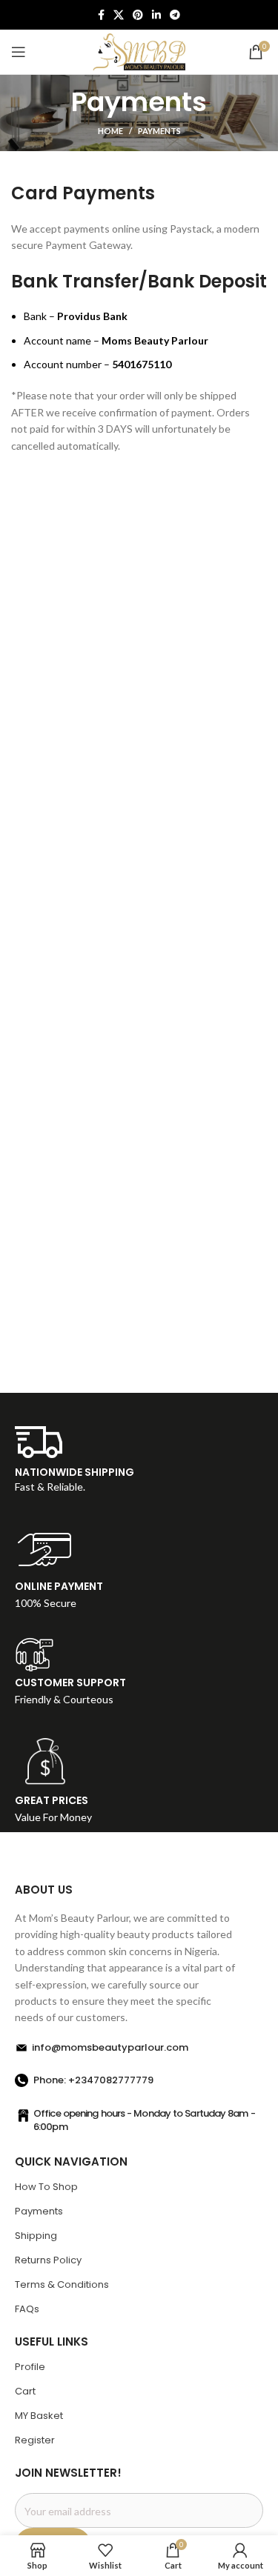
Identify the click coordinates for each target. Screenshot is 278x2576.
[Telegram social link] (175, 15)
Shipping (36, 2236)
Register (35, 2440)
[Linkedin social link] (156, 15)
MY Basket (39, 2416)
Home (110, 131)
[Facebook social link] (101, 15)
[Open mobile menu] (19, 52)
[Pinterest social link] (138, 15)
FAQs (27, 2309)
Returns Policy (48, 2260)
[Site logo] (139, 51)
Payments (39, 2211)
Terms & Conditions (62, 2284)
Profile (30, 2367)
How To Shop (46, 2187)
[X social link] (119, 15)
